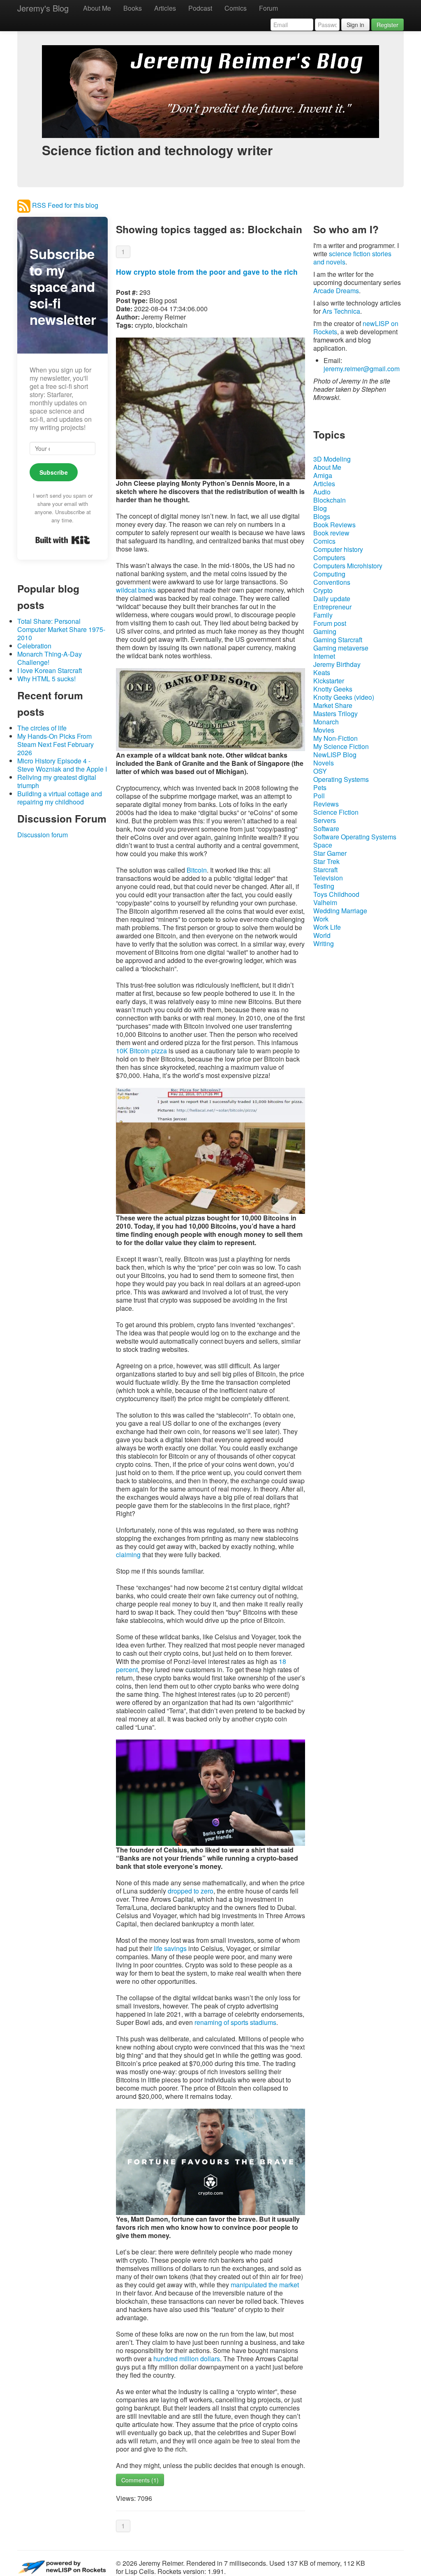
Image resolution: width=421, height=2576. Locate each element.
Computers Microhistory (348, 566)
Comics (236, 8)
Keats (322, 672)
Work (321, 919)
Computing (329, 574)
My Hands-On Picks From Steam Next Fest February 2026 (56, 744)
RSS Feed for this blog (64, 205)
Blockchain (330, 500)
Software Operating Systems (355, 837)
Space (323, 845)
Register (387, 25)
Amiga (323, 475)
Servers (325, 820)
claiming (128, 1555)
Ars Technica (341, 311)
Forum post (330, 623)
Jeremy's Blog (43, 8)
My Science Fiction (341, 746)
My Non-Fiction (335, 738)
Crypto (323, 590)
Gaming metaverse (341, 648)
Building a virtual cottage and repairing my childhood (60, 798)
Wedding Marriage (340, 911)
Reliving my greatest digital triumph (57, 781)
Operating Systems (341, 779)
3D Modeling (332, 459)
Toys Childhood (336, 894)
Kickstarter (329, 681)
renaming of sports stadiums (235, 2022)
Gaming (325, 631)
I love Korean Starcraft (50, 670)
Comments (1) (140, 2480)
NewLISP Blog (335, 755)
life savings (170, 1948)
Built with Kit (63, 540)
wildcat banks (136, 590)
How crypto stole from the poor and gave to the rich (207, 272)
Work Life (327, 927)
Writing (324, 943)
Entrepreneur (332, 607)
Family (323, 615)
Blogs (322, 516)
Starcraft (325, 870)
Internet (324, 656)
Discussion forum (43, 835)
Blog (320, 508)
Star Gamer (330, 853)
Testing (324, 886)
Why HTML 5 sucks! (46, 679)
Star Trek (326, 861)
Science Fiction (336, 812)
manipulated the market (265, 2285)
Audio (322, 492)
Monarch (326, 722)
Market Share (333, 705)
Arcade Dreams (336, 291)
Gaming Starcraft (338, 640)
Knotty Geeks (333, 689)
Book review (331, 533)
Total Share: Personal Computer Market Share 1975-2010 (61, 629)
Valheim (325, 902)
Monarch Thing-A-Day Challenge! (50, 658)
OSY (320, 771)
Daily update (332, 599)
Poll (319, 796)
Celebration (34, 646)
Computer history (338, 549)
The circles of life (42, 728)
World (322, 935)
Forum (268, 8)
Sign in (355, 25)
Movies (324, 730)
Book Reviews (334, 525)
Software (326, 828)
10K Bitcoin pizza (141, 1051)
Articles (165, 8)
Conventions (332, 582)
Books (133, 8)
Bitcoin (197, 870)
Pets (320, 787)
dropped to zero (191, 1891)
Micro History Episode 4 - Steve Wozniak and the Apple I (62, 765)
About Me (97, 8)
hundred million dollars (187, 2359)
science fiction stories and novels (352, 258)
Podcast (200, 8)
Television (328, 878)
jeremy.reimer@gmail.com (362, 369)
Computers (329, 557)
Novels (324, 763)
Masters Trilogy (335, 714)
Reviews (326, 804)
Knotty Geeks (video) (344, 697)
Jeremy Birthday (337, 664)
